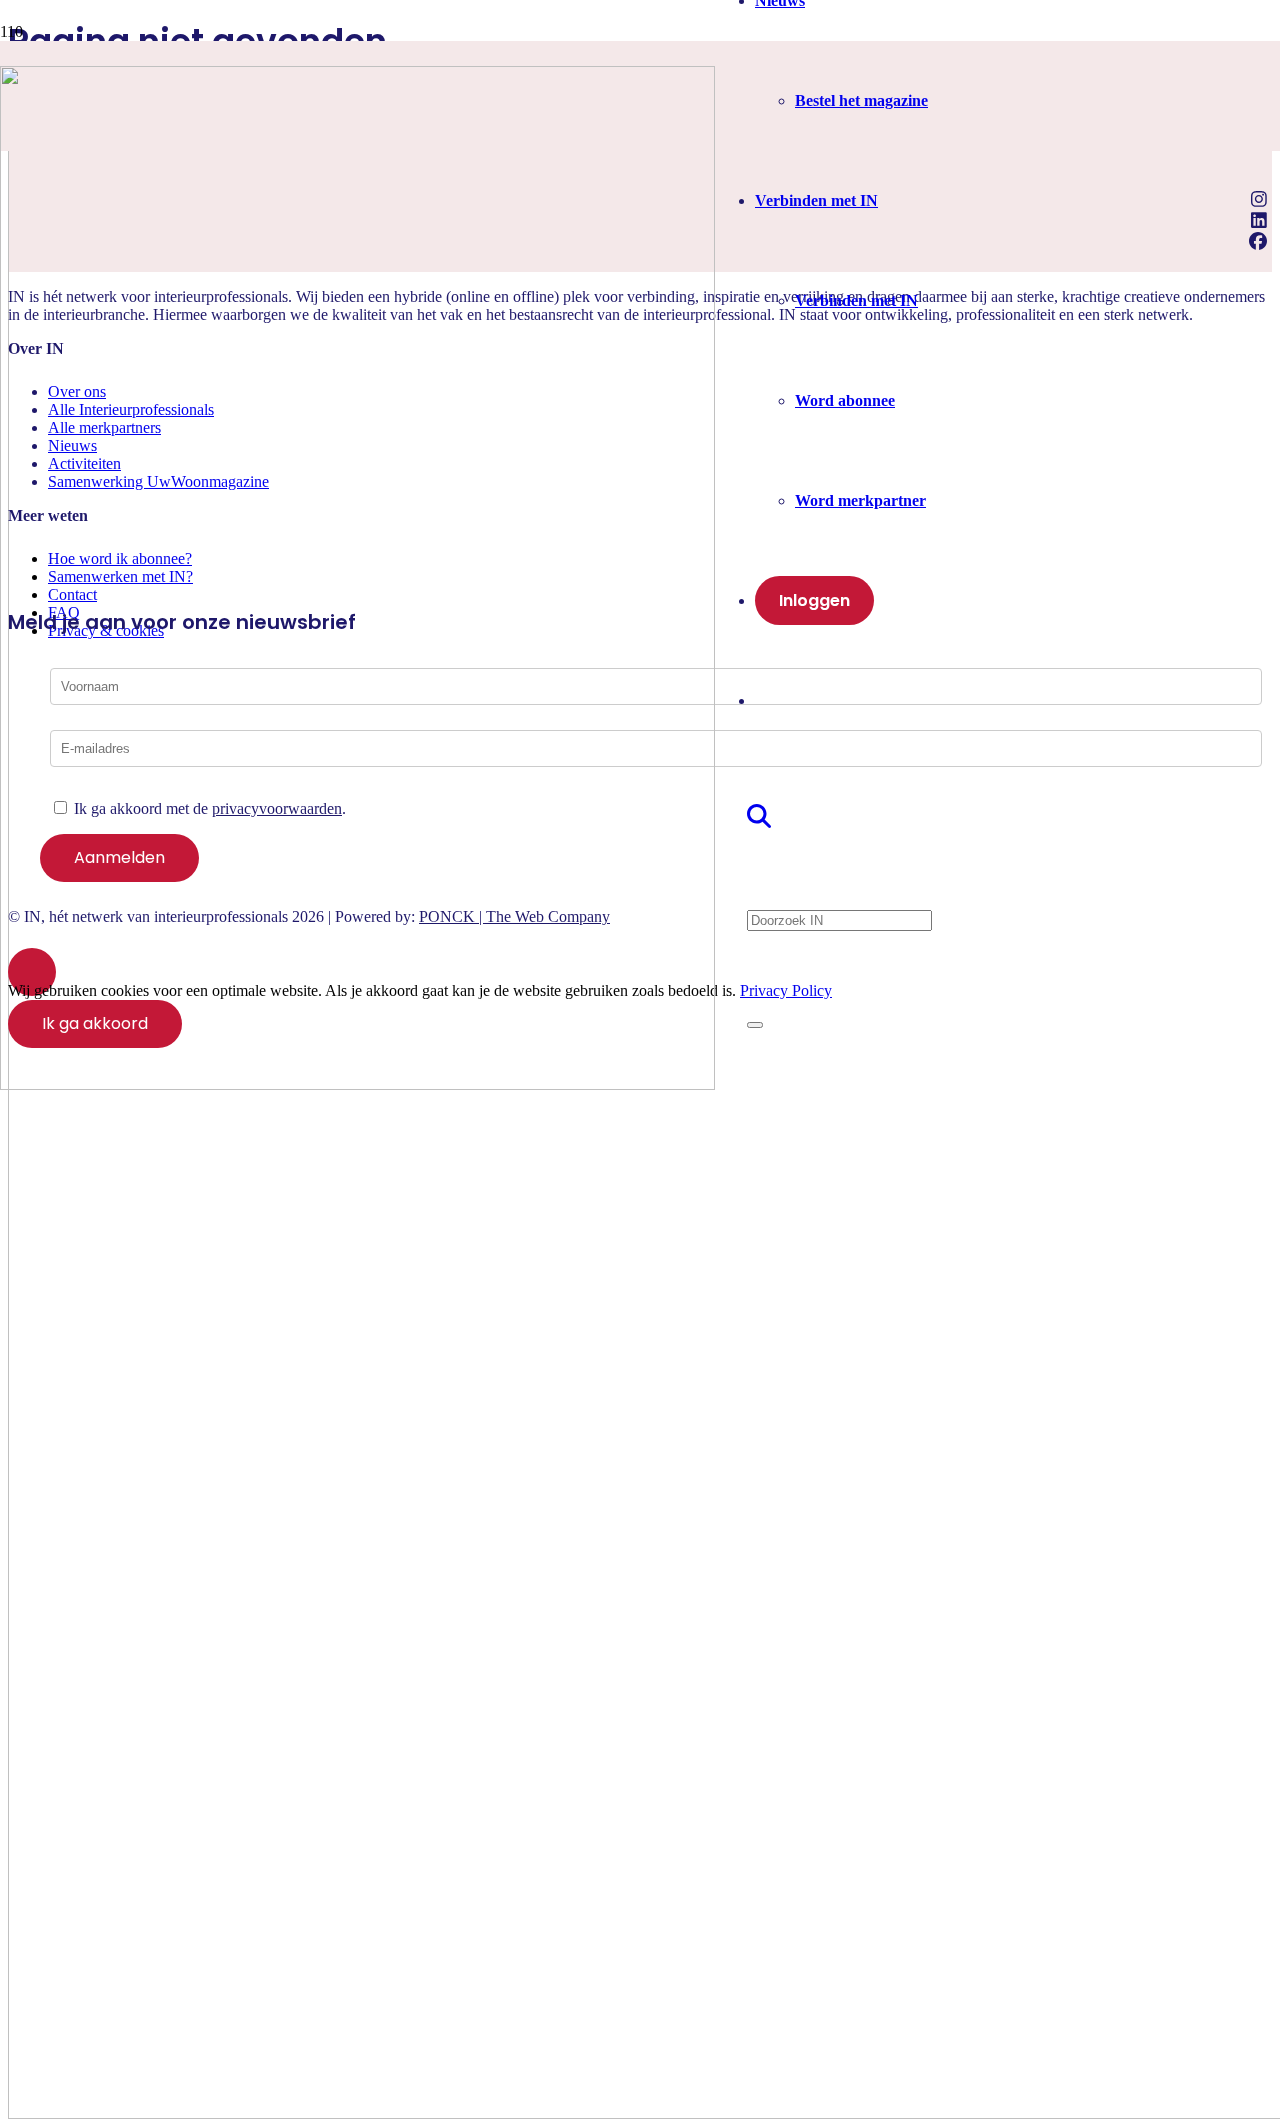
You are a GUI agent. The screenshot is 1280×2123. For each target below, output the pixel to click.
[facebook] (1260, 241)
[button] (761, 817)
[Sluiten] (755, 1025)
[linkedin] (1261, 220)
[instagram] (1261, 199)
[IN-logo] (357, 1084)
